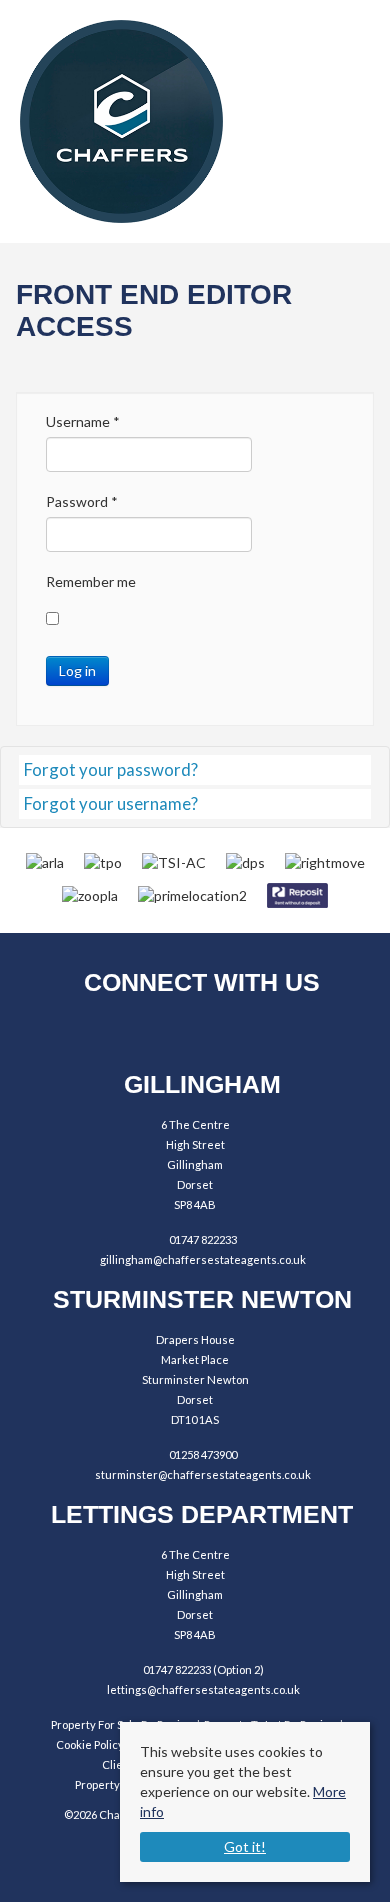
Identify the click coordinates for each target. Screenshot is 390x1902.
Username (83, 421)
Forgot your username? (111, 803)
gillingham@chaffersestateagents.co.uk (203, 1259)
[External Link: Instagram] (195, 1033)
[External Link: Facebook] (140, 1033)
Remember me (91, 581)
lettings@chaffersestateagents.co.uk (203, 1689)
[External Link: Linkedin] (250, 1033)
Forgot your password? (111, 769)
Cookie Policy (90, 1744)
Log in (77, 670)
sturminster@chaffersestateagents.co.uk (203, 1474)
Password (82, 501)
